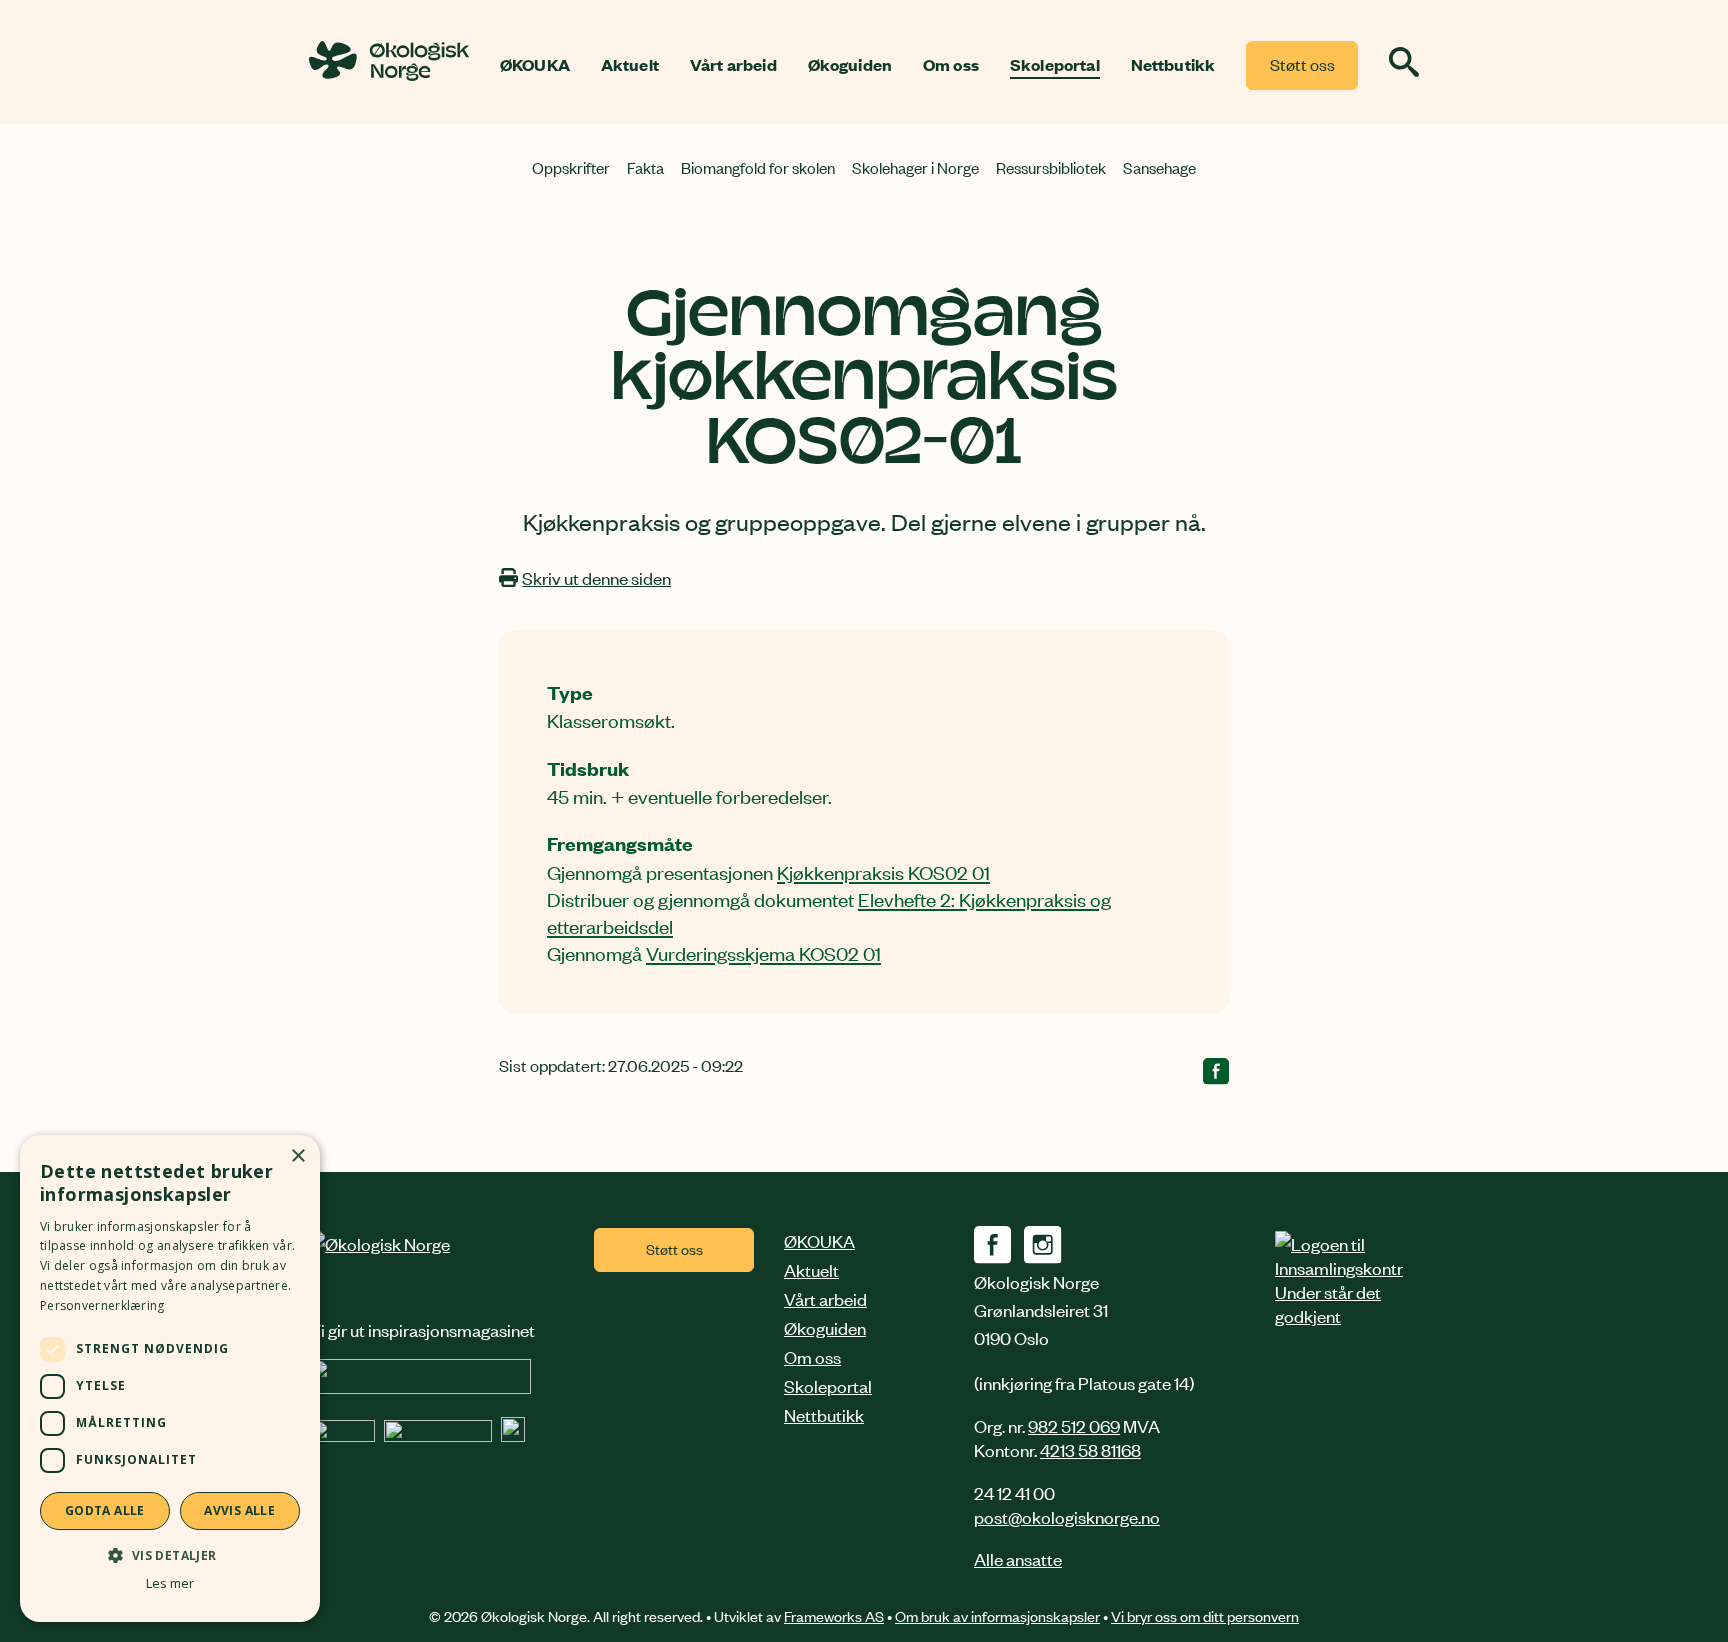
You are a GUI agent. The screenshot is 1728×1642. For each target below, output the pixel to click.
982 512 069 (1074, 1425)
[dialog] (170, 1378)
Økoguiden (850, 65)
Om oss (951, 65)
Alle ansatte (1018, 1558)
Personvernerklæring (102, 1305)
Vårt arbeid (733, 65)
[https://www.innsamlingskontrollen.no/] (1339, 1279)
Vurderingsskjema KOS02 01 (763, 952)
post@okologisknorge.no (1067, 1516)
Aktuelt (630, 65)
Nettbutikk (1173, 65)
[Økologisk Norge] (379, 1243)
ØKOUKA (535, 65)
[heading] (389, 74)
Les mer (170, 1583)
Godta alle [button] (105, 1510)
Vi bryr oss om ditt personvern (1205, 1615)
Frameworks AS (834, 1615)
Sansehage (1159, 167)
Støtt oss (1302, 64)
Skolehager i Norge (915, 167)
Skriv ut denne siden (596, 577)
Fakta (645, 167)
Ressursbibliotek (1051, 167)
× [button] (297, 1156)
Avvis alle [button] (239, 1510)
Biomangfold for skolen (758, 167)
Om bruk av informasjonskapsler (997, 1615)
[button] (170, 1554)
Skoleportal (1055, 65)
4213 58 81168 (1090, 1449)
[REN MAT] (420, 1386)
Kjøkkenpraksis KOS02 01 (883, 871)
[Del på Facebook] (1216, 1075)
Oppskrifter (571, 167)
